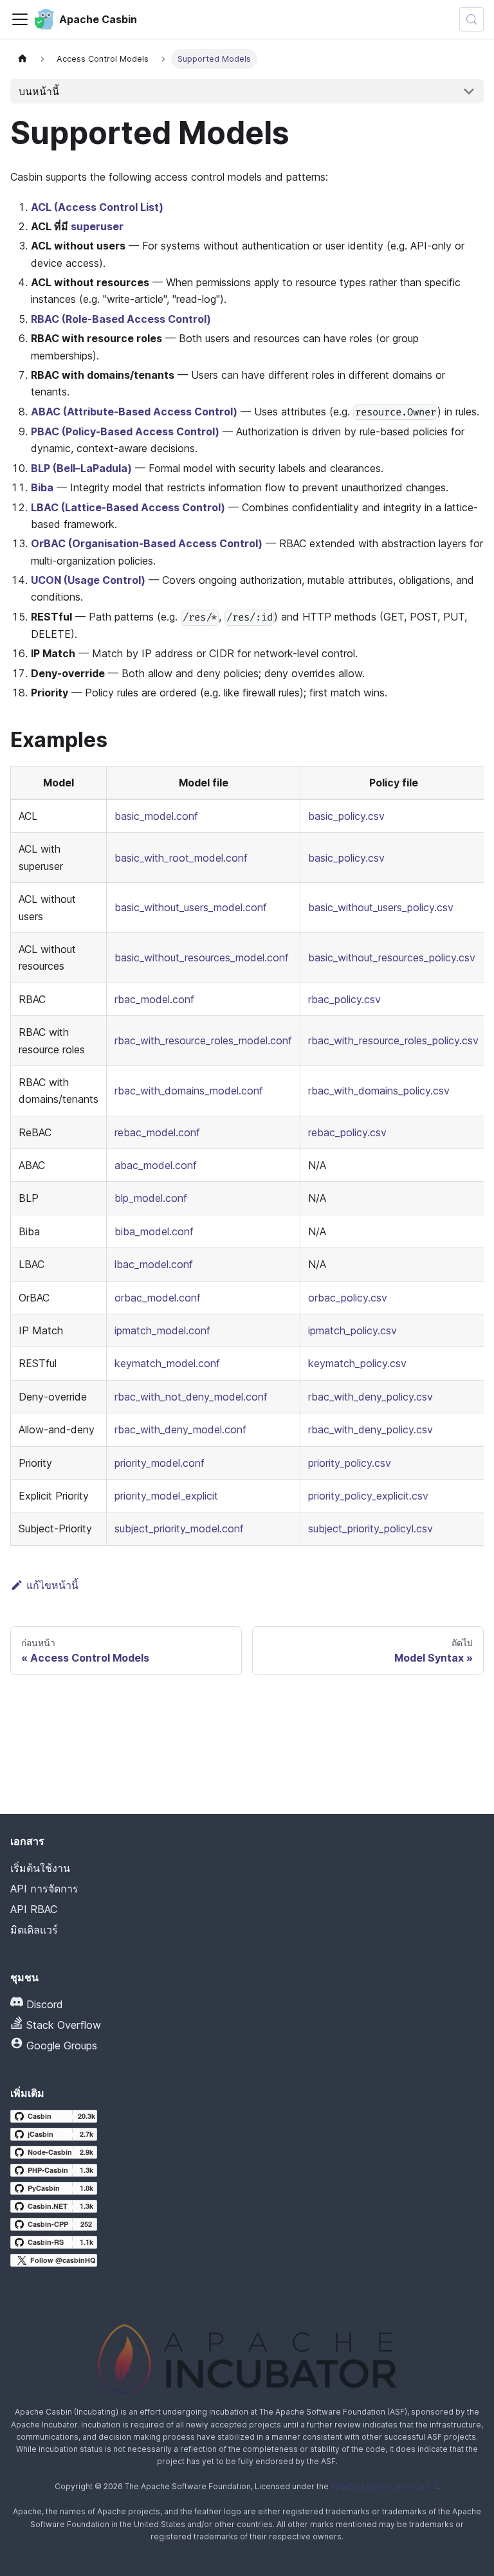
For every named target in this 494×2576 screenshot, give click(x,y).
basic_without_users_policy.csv (381, 907)
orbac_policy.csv (348, 1298)
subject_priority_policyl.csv (370, 1528)
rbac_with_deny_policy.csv (370, 1397)
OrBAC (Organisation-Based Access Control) (147, 543)
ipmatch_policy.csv (352, 1330)
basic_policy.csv (346, 816)
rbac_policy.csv (344, 999)
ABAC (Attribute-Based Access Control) (134, 412)
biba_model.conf (154, 1231)
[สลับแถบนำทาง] (20, 19)
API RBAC (34, 1909)
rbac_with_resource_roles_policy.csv (393, 1040)
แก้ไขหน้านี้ (52, 1585)
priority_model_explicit (166, 1496)
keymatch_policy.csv (357, 1363)
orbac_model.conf (158, 1298)
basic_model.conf (156, 816)
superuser (97, 226)
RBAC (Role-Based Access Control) (121, 319)
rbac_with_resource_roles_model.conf (203, 1040)
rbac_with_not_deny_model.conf (191, 1397)
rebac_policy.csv (347, 1132)
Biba (42, 487)
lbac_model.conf (154, 1264)
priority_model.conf (160, 1463)
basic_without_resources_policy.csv (392, 957)
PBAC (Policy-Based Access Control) (125, 431)
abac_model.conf (156, 1165)
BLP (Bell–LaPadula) (81, 468)
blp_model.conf (151, 1198)
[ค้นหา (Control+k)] (471, 19)
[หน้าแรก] (23, 59)
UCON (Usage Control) (88, 580)
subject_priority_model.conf (179, 1528)
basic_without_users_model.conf (191, 907)
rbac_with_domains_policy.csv (379, 1091)
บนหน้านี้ (39, 91)
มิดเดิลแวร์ (34, 1930)
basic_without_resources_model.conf (202, 957)
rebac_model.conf (157, 1132)
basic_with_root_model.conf (181, 858)
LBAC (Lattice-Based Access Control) (128, 507)
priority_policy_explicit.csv (368, 1496)
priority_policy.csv (350, 1463)
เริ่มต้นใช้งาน (40, 1868)
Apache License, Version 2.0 (384, 2486)
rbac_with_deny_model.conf (180, 1429)
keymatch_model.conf (167, 1363)
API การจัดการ (44, 1889)
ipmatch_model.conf (162, 1330)
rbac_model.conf (154, 999)
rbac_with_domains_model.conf (189, 1091)
